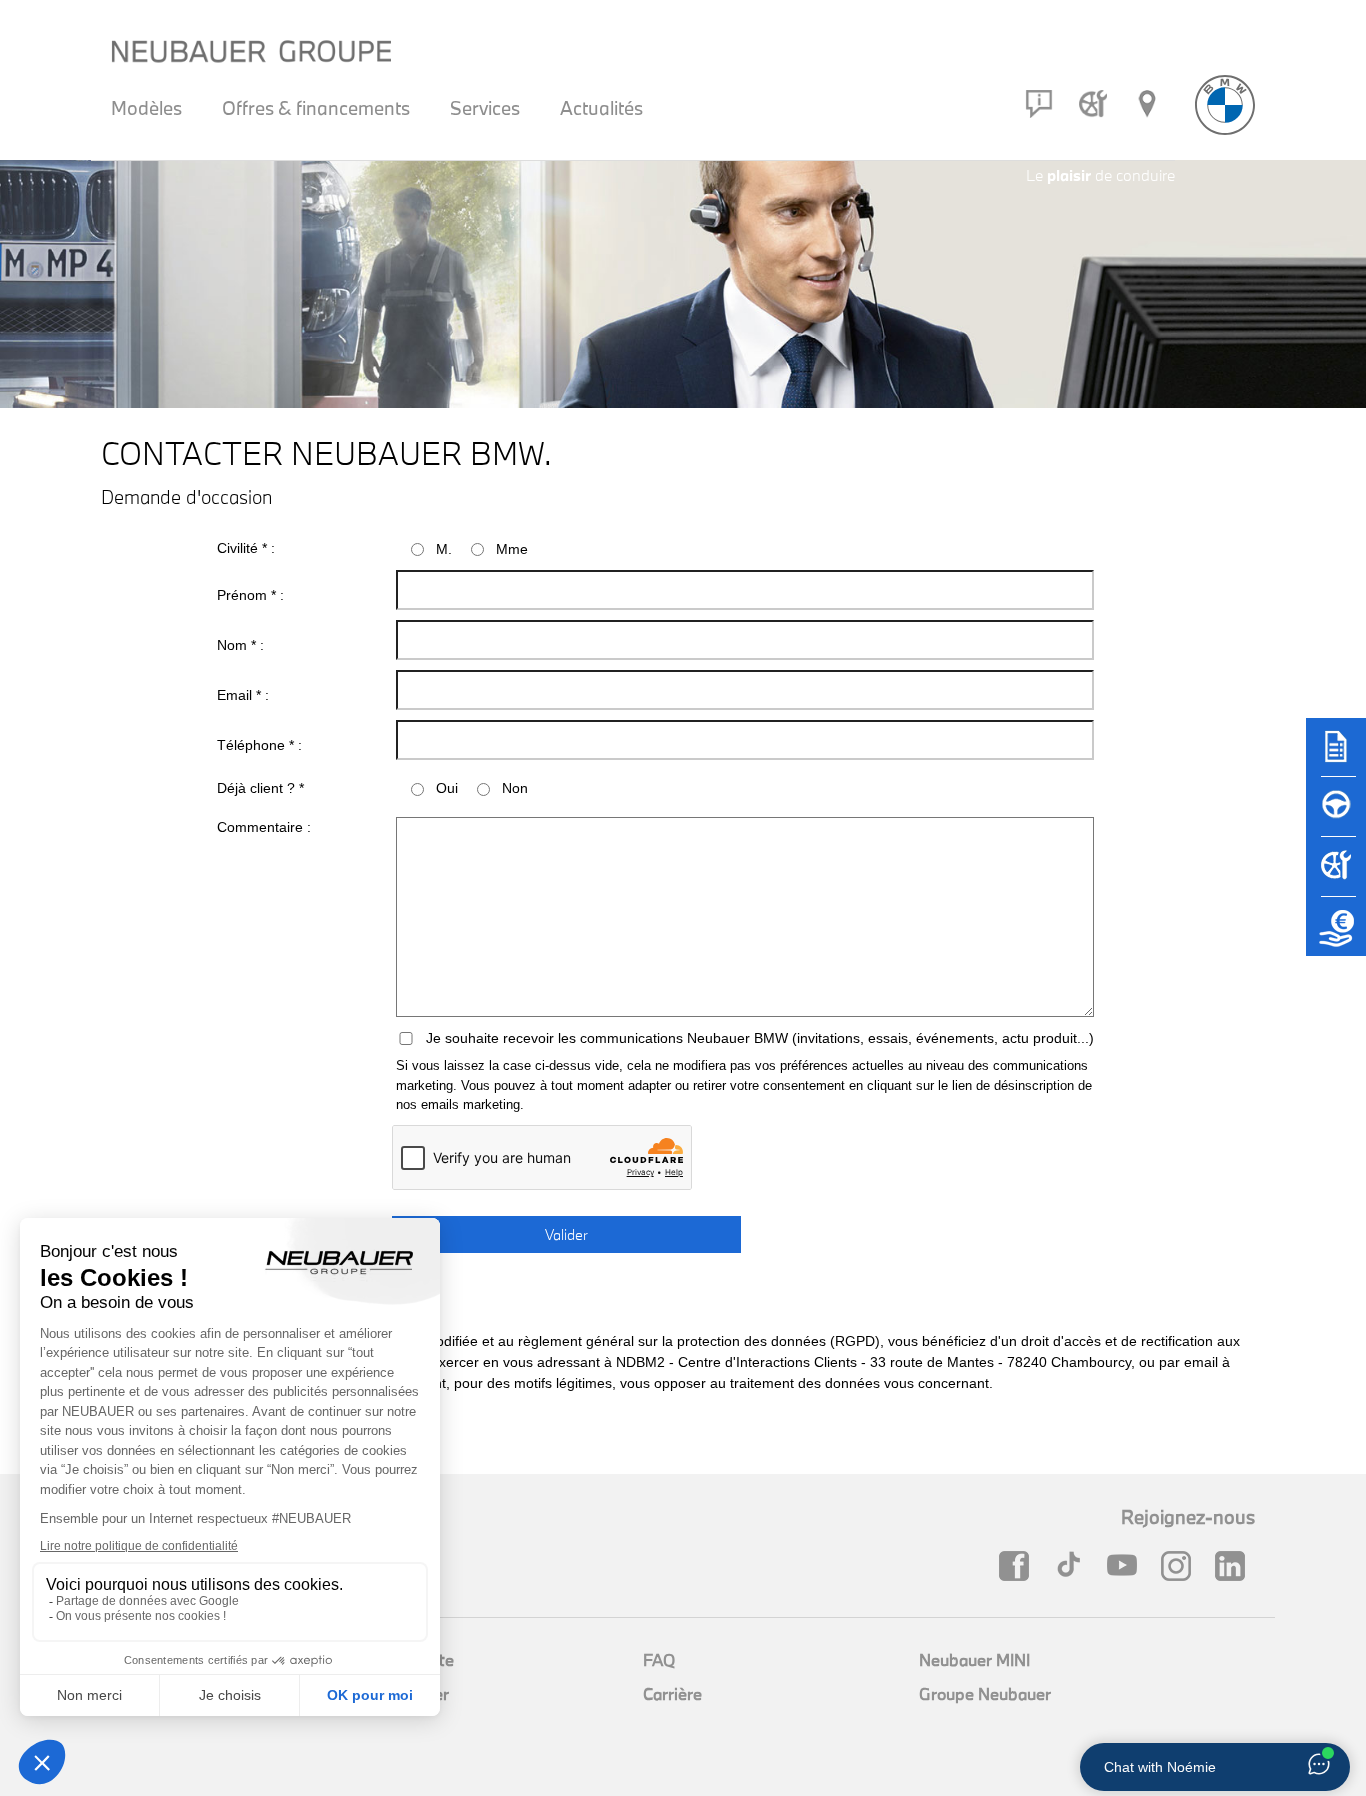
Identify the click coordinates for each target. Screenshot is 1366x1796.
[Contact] (1039, 104)
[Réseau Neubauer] (1147, 104)
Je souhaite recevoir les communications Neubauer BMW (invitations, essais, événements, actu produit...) (760, 1038)
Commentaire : (264, 827)
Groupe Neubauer (985, 1693)
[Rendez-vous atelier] (1093, 104)
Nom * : (240, 645)
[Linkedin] (1235, 1566)
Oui (447, 788)
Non (515, 788)
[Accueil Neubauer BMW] (1225, 105)
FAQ (659, 1659)
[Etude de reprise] (1336, 936)
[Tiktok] (1073, 1566)
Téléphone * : (259, 745)
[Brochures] (1336, 756)
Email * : (243, 695)
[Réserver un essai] (1336, 816)
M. (444, 549)
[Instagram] (1181, 1566)
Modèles (146, 108)
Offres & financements (316, 108)
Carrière (672, 1693)
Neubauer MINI (974, 1659)
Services (485, 108)
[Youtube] (1127, 1566)
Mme (512, 549)
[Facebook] (1019, 1566)
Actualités (601, 108)
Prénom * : (250, 595)
